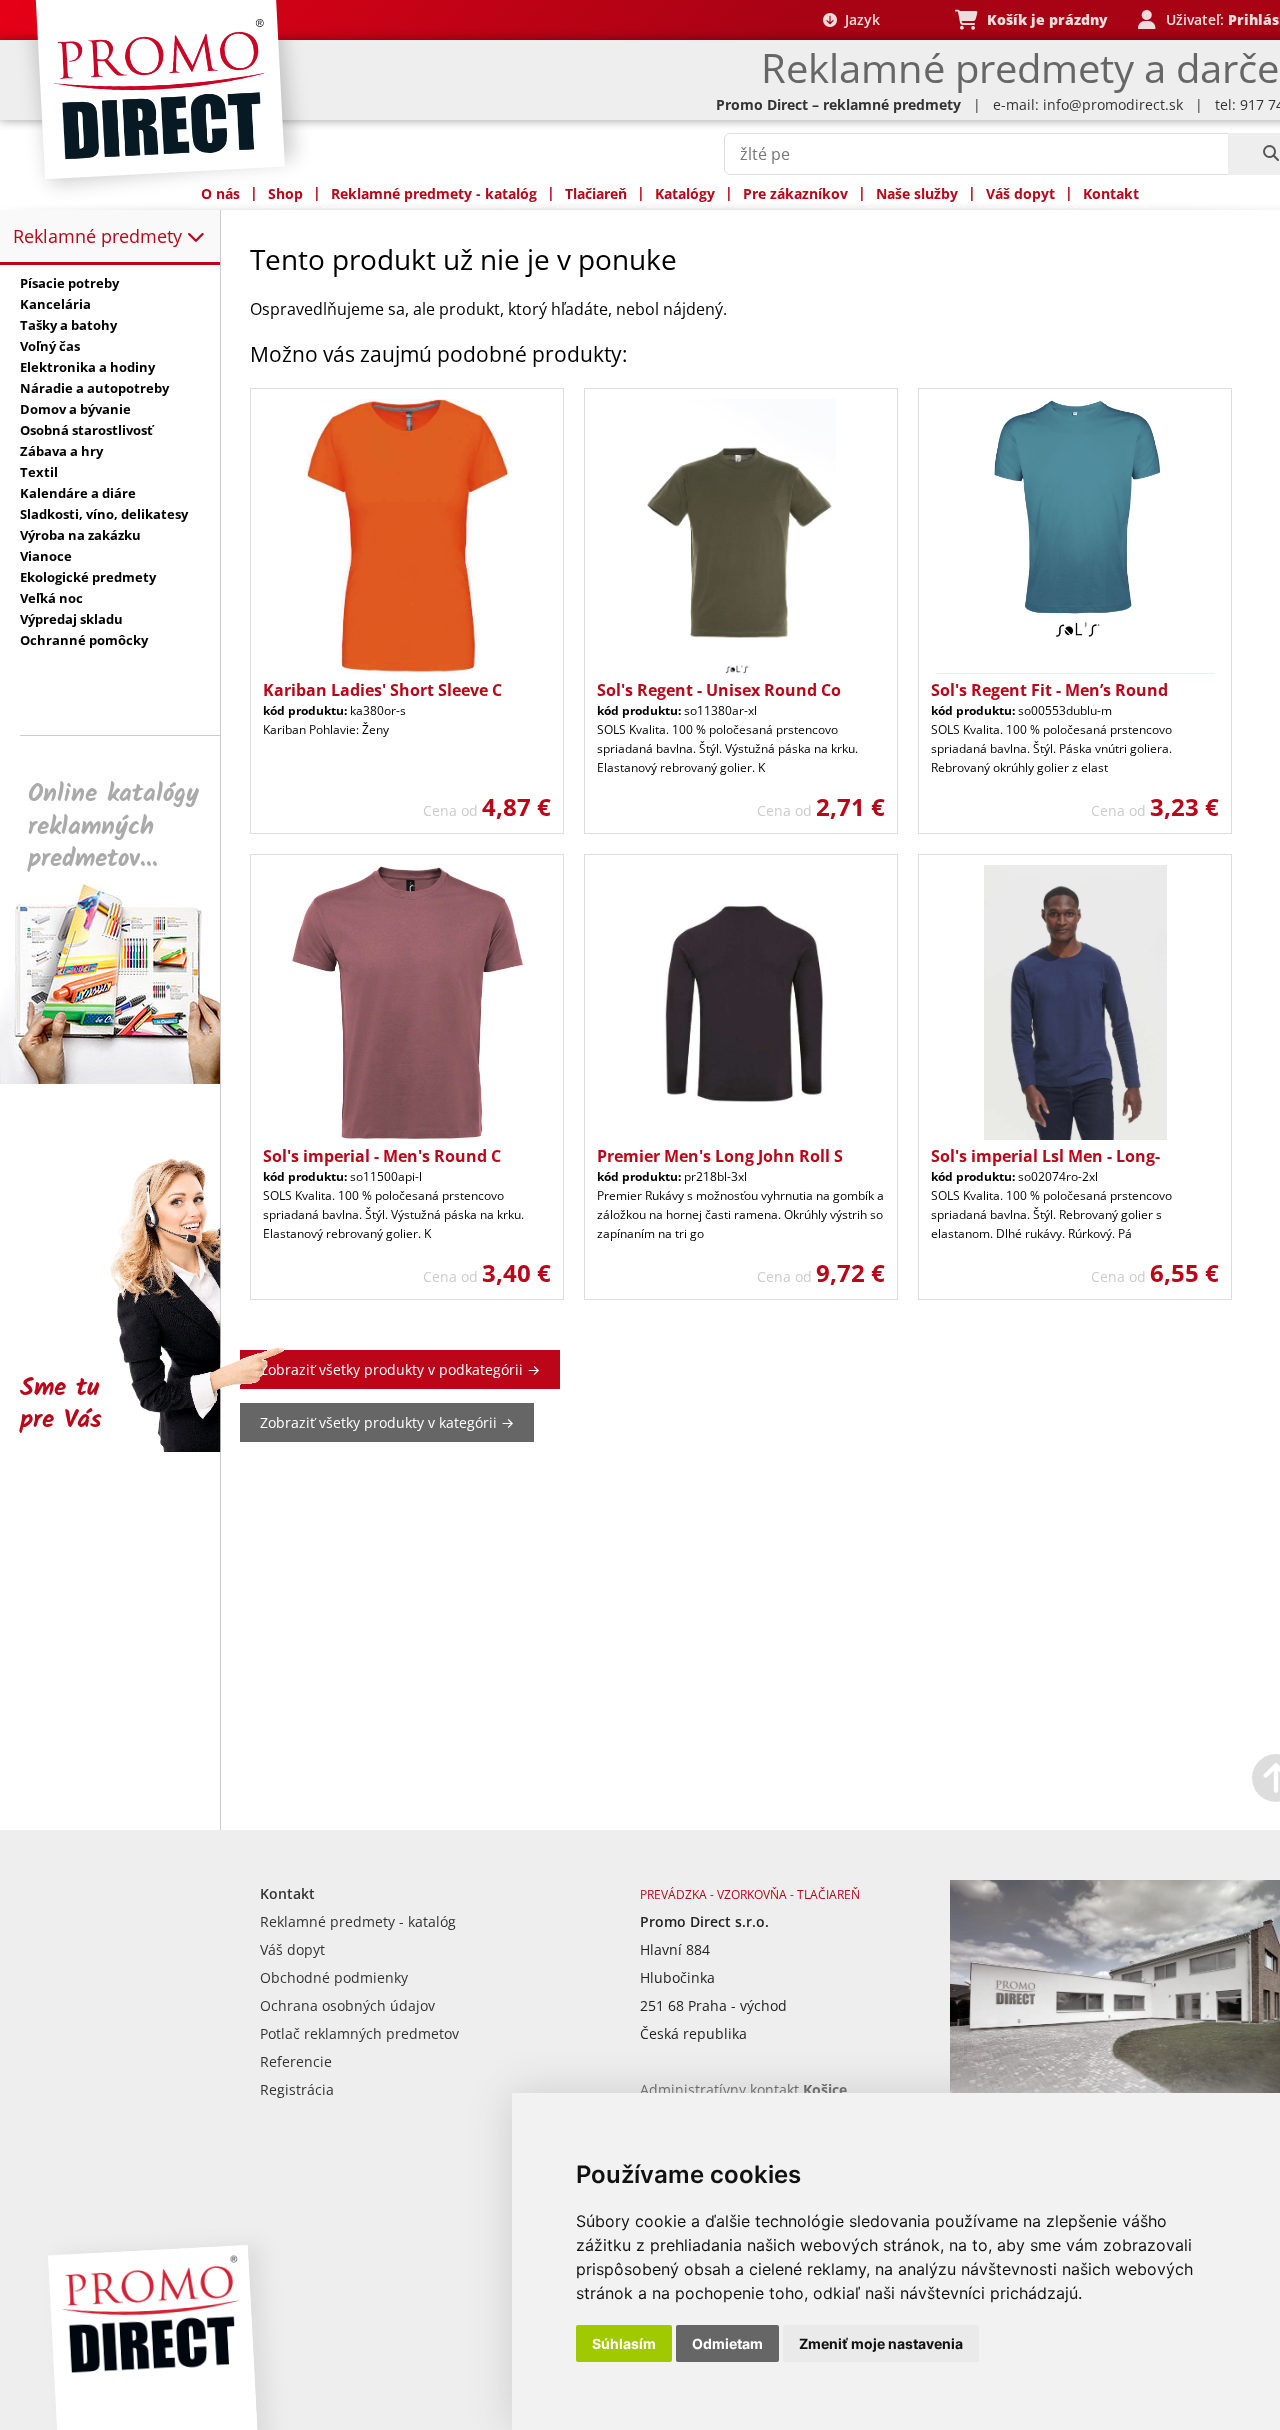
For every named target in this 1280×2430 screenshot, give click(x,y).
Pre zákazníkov (795, 193)
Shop (285, 193)
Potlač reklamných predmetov (359, 2033)
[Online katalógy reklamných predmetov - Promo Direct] (124, 1078)
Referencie (296, 2061)
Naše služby (917, 193)
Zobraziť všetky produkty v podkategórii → (400, 1369)
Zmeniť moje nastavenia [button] (881, 2343)
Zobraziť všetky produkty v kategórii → (387, 1422)
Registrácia (297, 2089)
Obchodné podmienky (334, 1977)
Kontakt (1111, 193)
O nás (220, 193)
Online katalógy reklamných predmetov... (113, 826)
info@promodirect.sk (1113, 104)
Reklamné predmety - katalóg (434, 193)
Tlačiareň (596, 193)
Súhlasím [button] (624, 2343)
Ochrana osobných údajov (347, 2005)
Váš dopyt (1020, 193)
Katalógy (685, 193)
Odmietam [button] (727, 2343)
